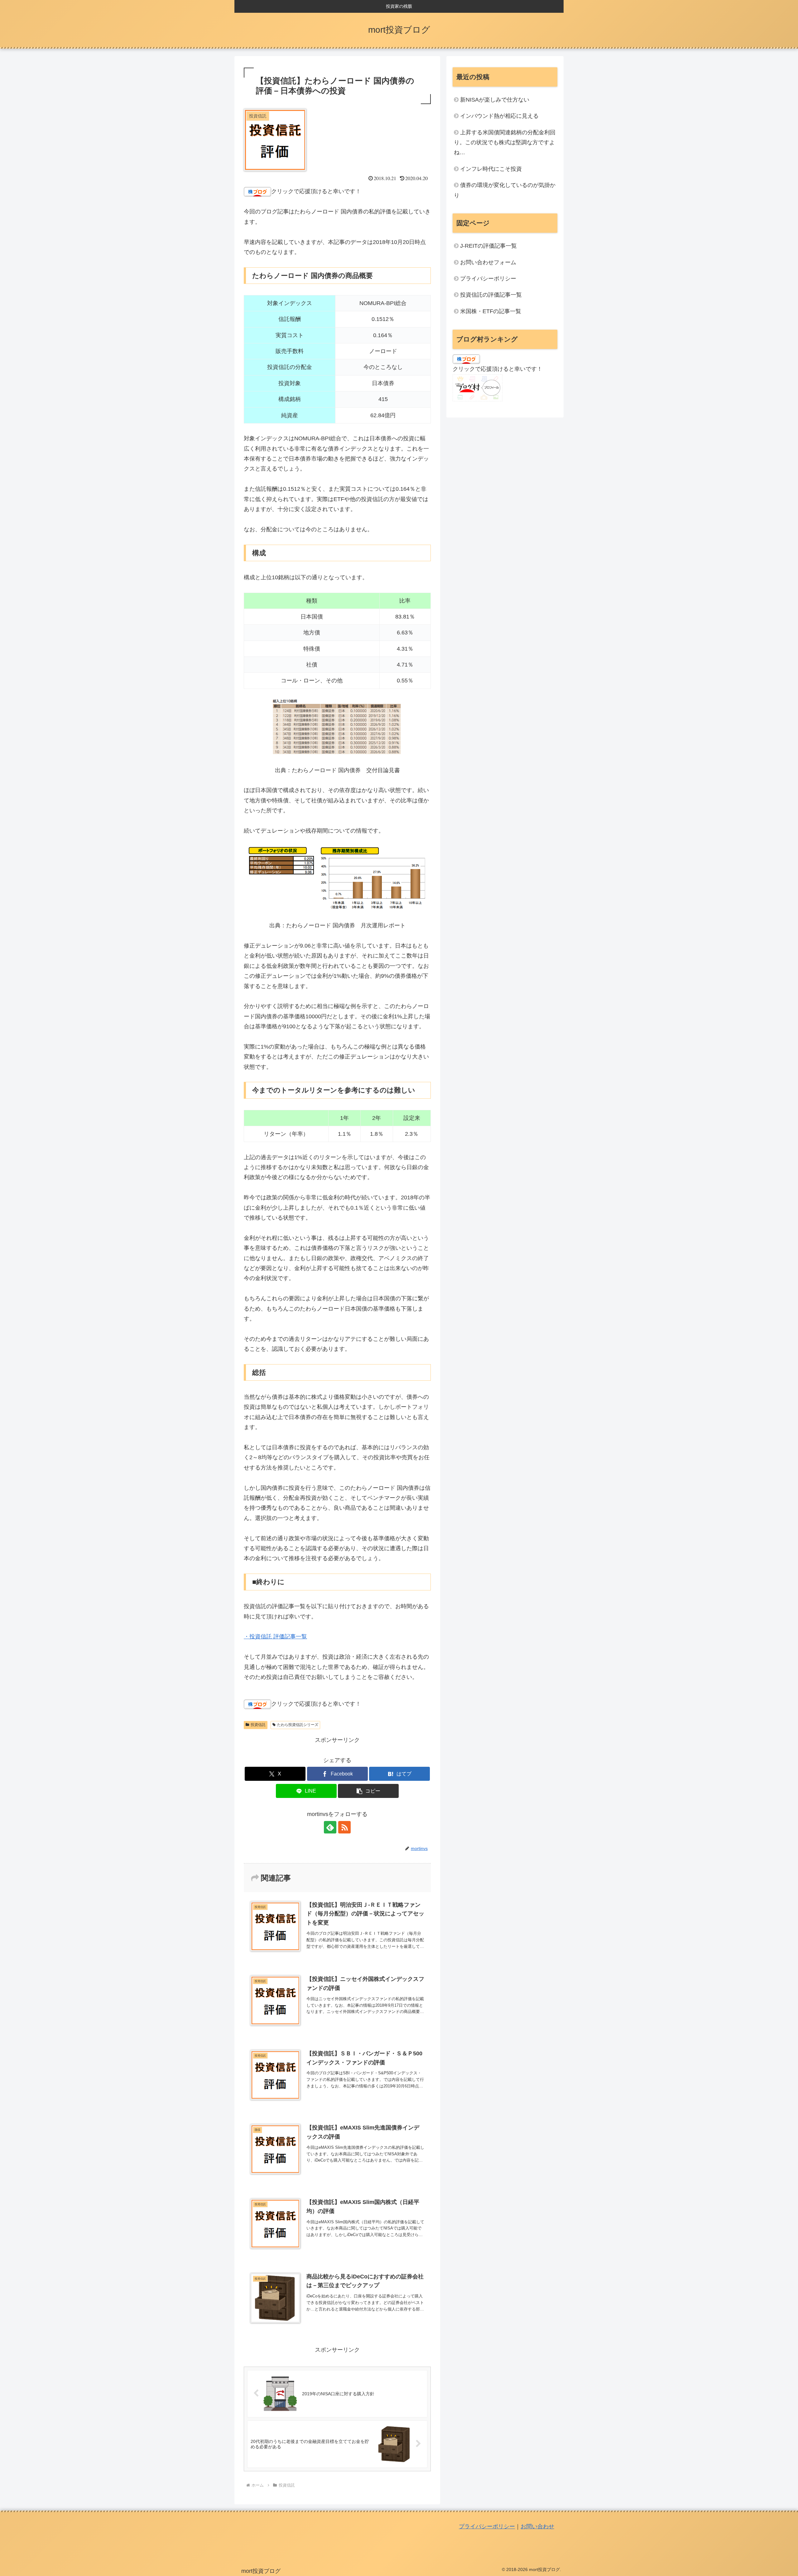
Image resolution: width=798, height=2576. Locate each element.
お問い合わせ (537, 2526)
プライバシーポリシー (488, 279)
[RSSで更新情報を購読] (344, 1827)
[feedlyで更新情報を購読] (330, 1827)
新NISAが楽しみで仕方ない (495, 100)
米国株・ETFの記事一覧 (491, 311)
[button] (368, 1791)
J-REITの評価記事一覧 (488, 246)
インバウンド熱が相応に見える (499, 116)
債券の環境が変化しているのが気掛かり (505, 190)
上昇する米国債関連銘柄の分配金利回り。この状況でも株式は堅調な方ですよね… (505, 143)
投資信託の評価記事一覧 (491, 295)
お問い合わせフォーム (488, 262)
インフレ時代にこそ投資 (491, 169)
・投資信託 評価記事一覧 (275, 1637)
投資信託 (258, 1725)
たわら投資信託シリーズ (298, 1725)
